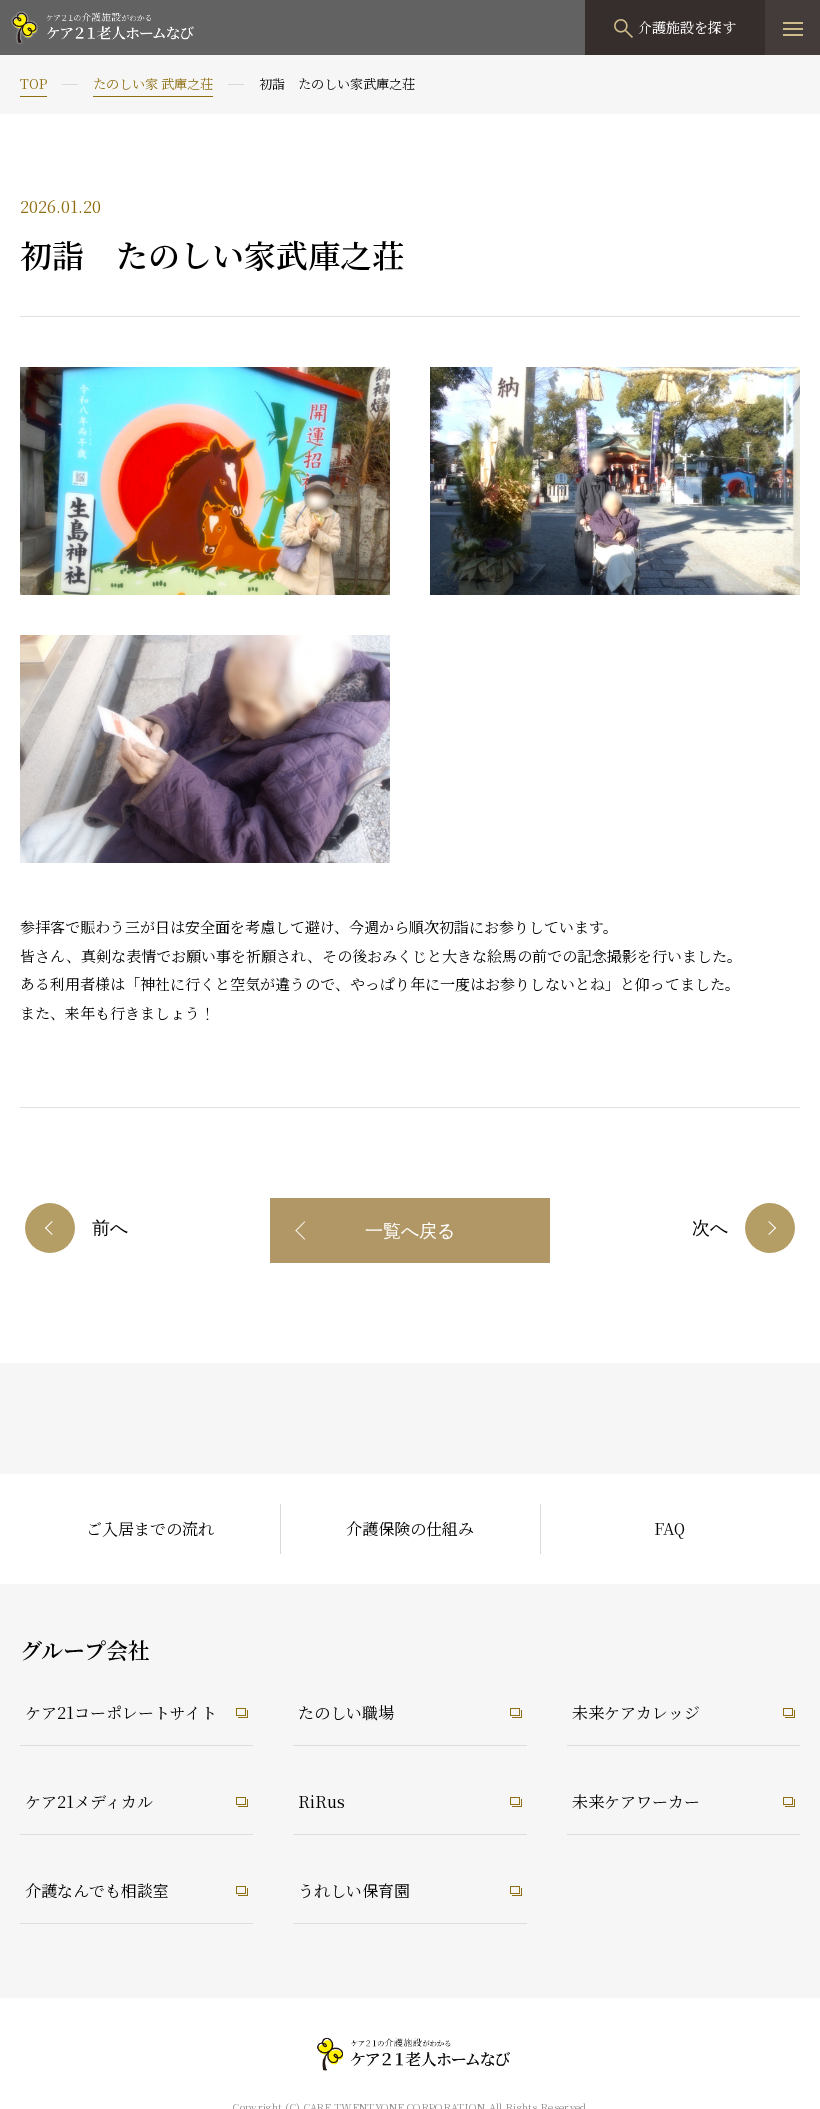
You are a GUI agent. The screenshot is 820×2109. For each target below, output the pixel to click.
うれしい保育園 (354, 1890)
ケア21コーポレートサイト (121, 1712)
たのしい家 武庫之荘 (153, 83)
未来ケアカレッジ (636, 1712)
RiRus (321, 1801)
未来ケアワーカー (636, 1801)
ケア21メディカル (89, 1801)
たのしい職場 (346, 1712)
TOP (33, 83)
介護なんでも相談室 (97, 1890)
